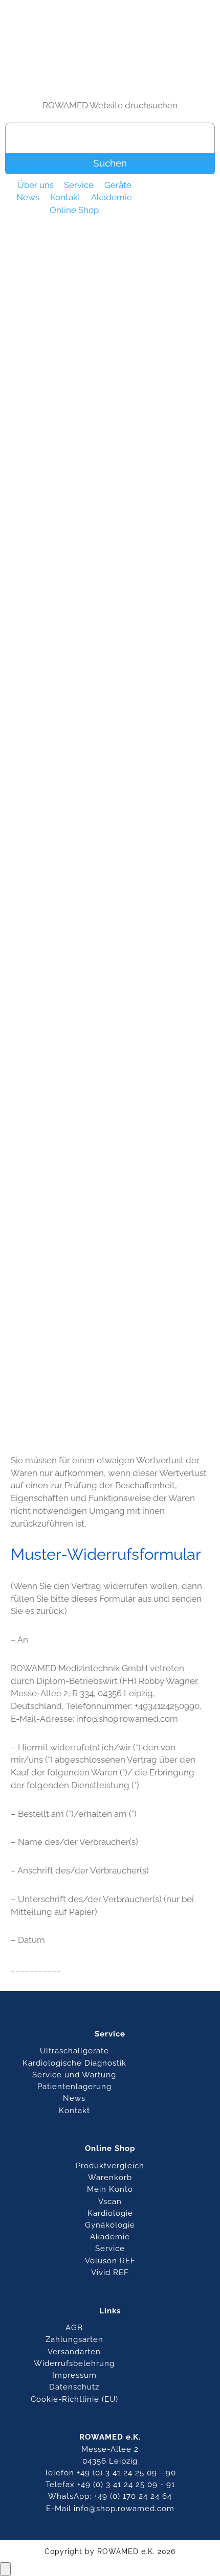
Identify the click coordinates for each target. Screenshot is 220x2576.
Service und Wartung (74, 2075)
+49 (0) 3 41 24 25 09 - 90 (126, 2473)
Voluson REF (110, 2261)
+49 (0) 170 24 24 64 (133, 2496)
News (28, 198)
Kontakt (65, 198)
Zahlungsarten (74, 2339)
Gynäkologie (110, 2225)
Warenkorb (110, 2177)
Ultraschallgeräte (74, 2051)
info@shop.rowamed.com (124, 2508)
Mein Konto (110, 2189)
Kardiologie (110, 2213)
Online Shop (74, 210)
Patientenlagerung (74, 2086)
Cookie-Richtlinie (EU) (74, 2399)
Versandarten (74, 2351)
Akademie (112, 198)
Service (79, 185)
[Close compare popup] (5, 2569)
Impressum (74, 2375)
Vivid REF (110, 2272)
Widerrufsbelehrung (74, 2363)
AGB (74, 2327)
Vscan (110, 2201)
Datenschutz (74, 2387)
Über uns (36, 185)
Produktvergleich (110, 2165)
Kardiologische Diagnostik (74, 2063)
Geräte (118, 185)
